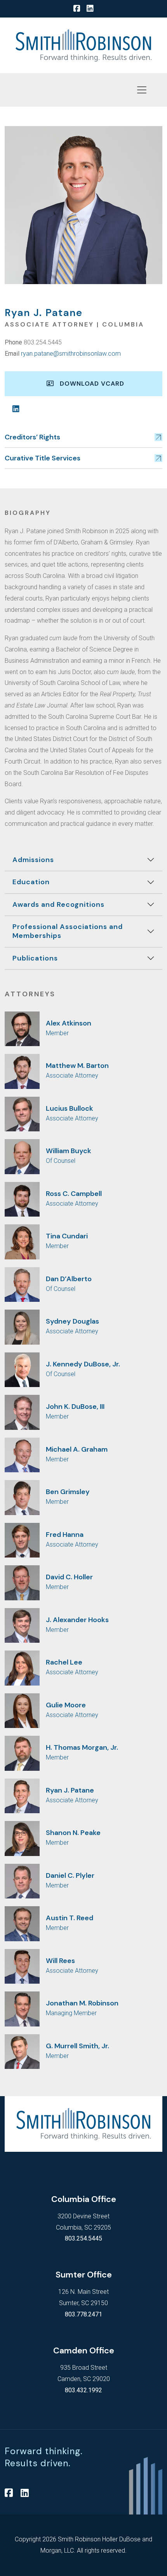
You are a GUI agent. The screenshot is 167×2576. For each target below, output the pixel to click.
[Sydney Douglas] (22, 1327)
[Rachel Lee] (22, 1667)
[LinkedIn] (90, 9)
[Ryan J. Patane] (22, 1795)
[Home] (83, 45)
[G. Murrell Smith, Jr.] (22, 2051)
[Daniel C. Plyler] (22, 1881)
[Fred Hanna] (22, 1540)
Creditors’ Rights (32, 437)
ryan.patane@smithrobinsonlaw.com (71, 354)
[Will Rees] (22, 1966)
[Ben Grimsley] (22, 1497)
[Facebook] (77, 9)
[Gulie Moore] (22, 1710)
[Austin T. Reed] (22, 1923)
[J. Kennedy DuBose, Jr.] (22, 1369)
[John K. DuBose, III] (22, 1412)
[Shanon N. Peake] (22, 1838)
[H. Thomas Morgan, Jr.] (22, 1753)
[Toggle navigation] (142, 90)
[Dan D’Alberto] (22, 1284)
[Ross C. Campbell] (22, 1199)
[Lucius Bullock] (22, 1114)
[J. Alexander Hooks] (22, 1625)
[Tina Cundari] (22, 1241)
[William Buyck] (22, 1156)
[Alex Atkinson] (22, 1028)
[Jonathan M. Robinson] (22, 2008)
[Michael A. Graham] (22, 1455)
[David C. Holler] (22, 1582)
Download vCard (89, 384)
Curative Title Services (43, 458)
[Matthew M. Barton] (22, 1071)
